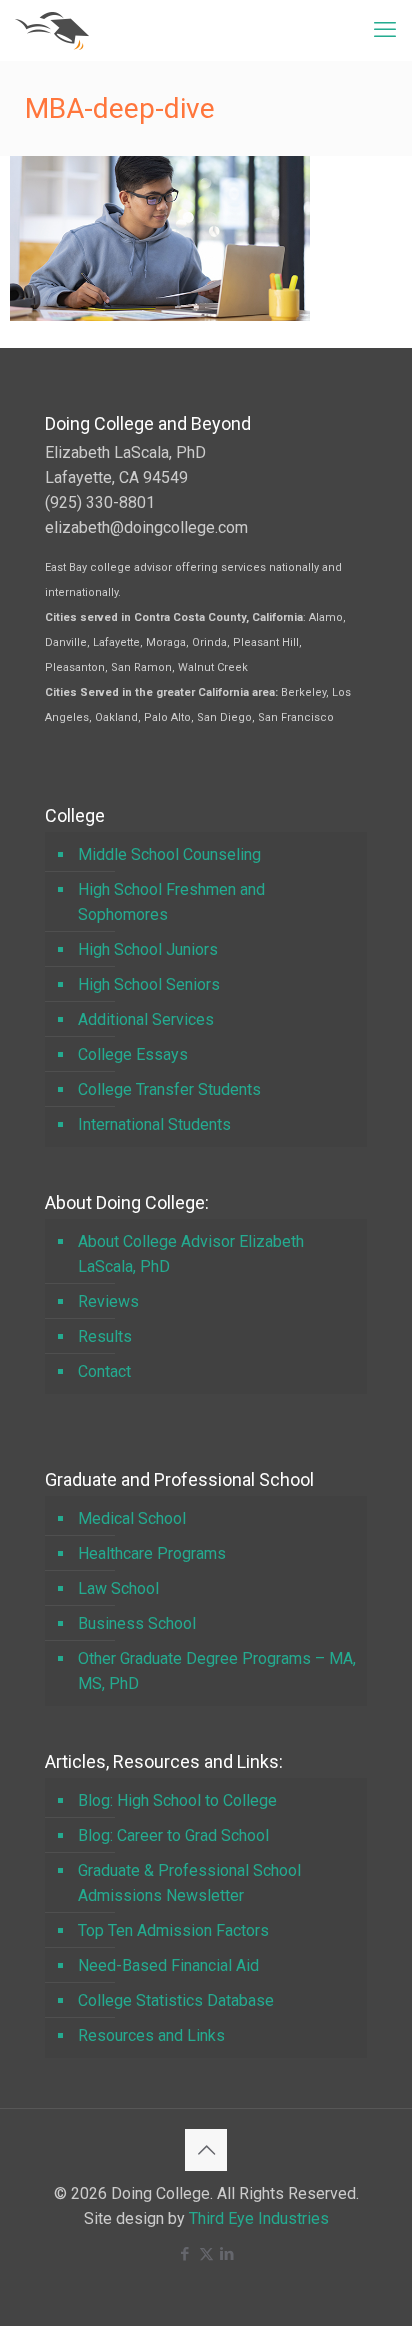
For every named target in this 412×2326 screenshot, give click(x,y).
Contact (104, 1371)
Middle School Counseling (169, 854)
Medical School (132, 1518)
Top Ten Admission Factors (173, 1930)
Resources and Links (151, 2035)
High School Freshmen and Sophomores (171, 902)
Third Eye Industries (259, 2218)
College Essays (133, 1054)
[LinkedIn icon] (227, 2254)
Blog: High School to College (177, 1800)
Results (105, 1336)
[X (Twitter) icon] (206, 2254)
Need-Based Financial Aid (168, 1965)
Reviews (108, 1301)
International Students (154, 1124)
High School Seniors (149, 984)
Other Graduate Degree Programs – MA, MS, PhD (217, 1671)
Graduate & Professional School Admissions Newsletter (189, 1883)
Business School (137, 1623)
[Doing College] (52, 30)
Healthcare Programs (152, 1553)
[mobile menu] (385, 30)
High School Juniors (148, 949)
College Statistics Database (176, 2000)
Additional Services (146, 1019)
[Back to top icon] (206, 2150)
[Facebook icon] (185, 2254)
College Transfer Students (169, 1089)
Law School (118, 1588)
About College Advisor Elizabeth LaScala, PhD (191, 1254)
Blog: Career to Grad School (173, 1835)
